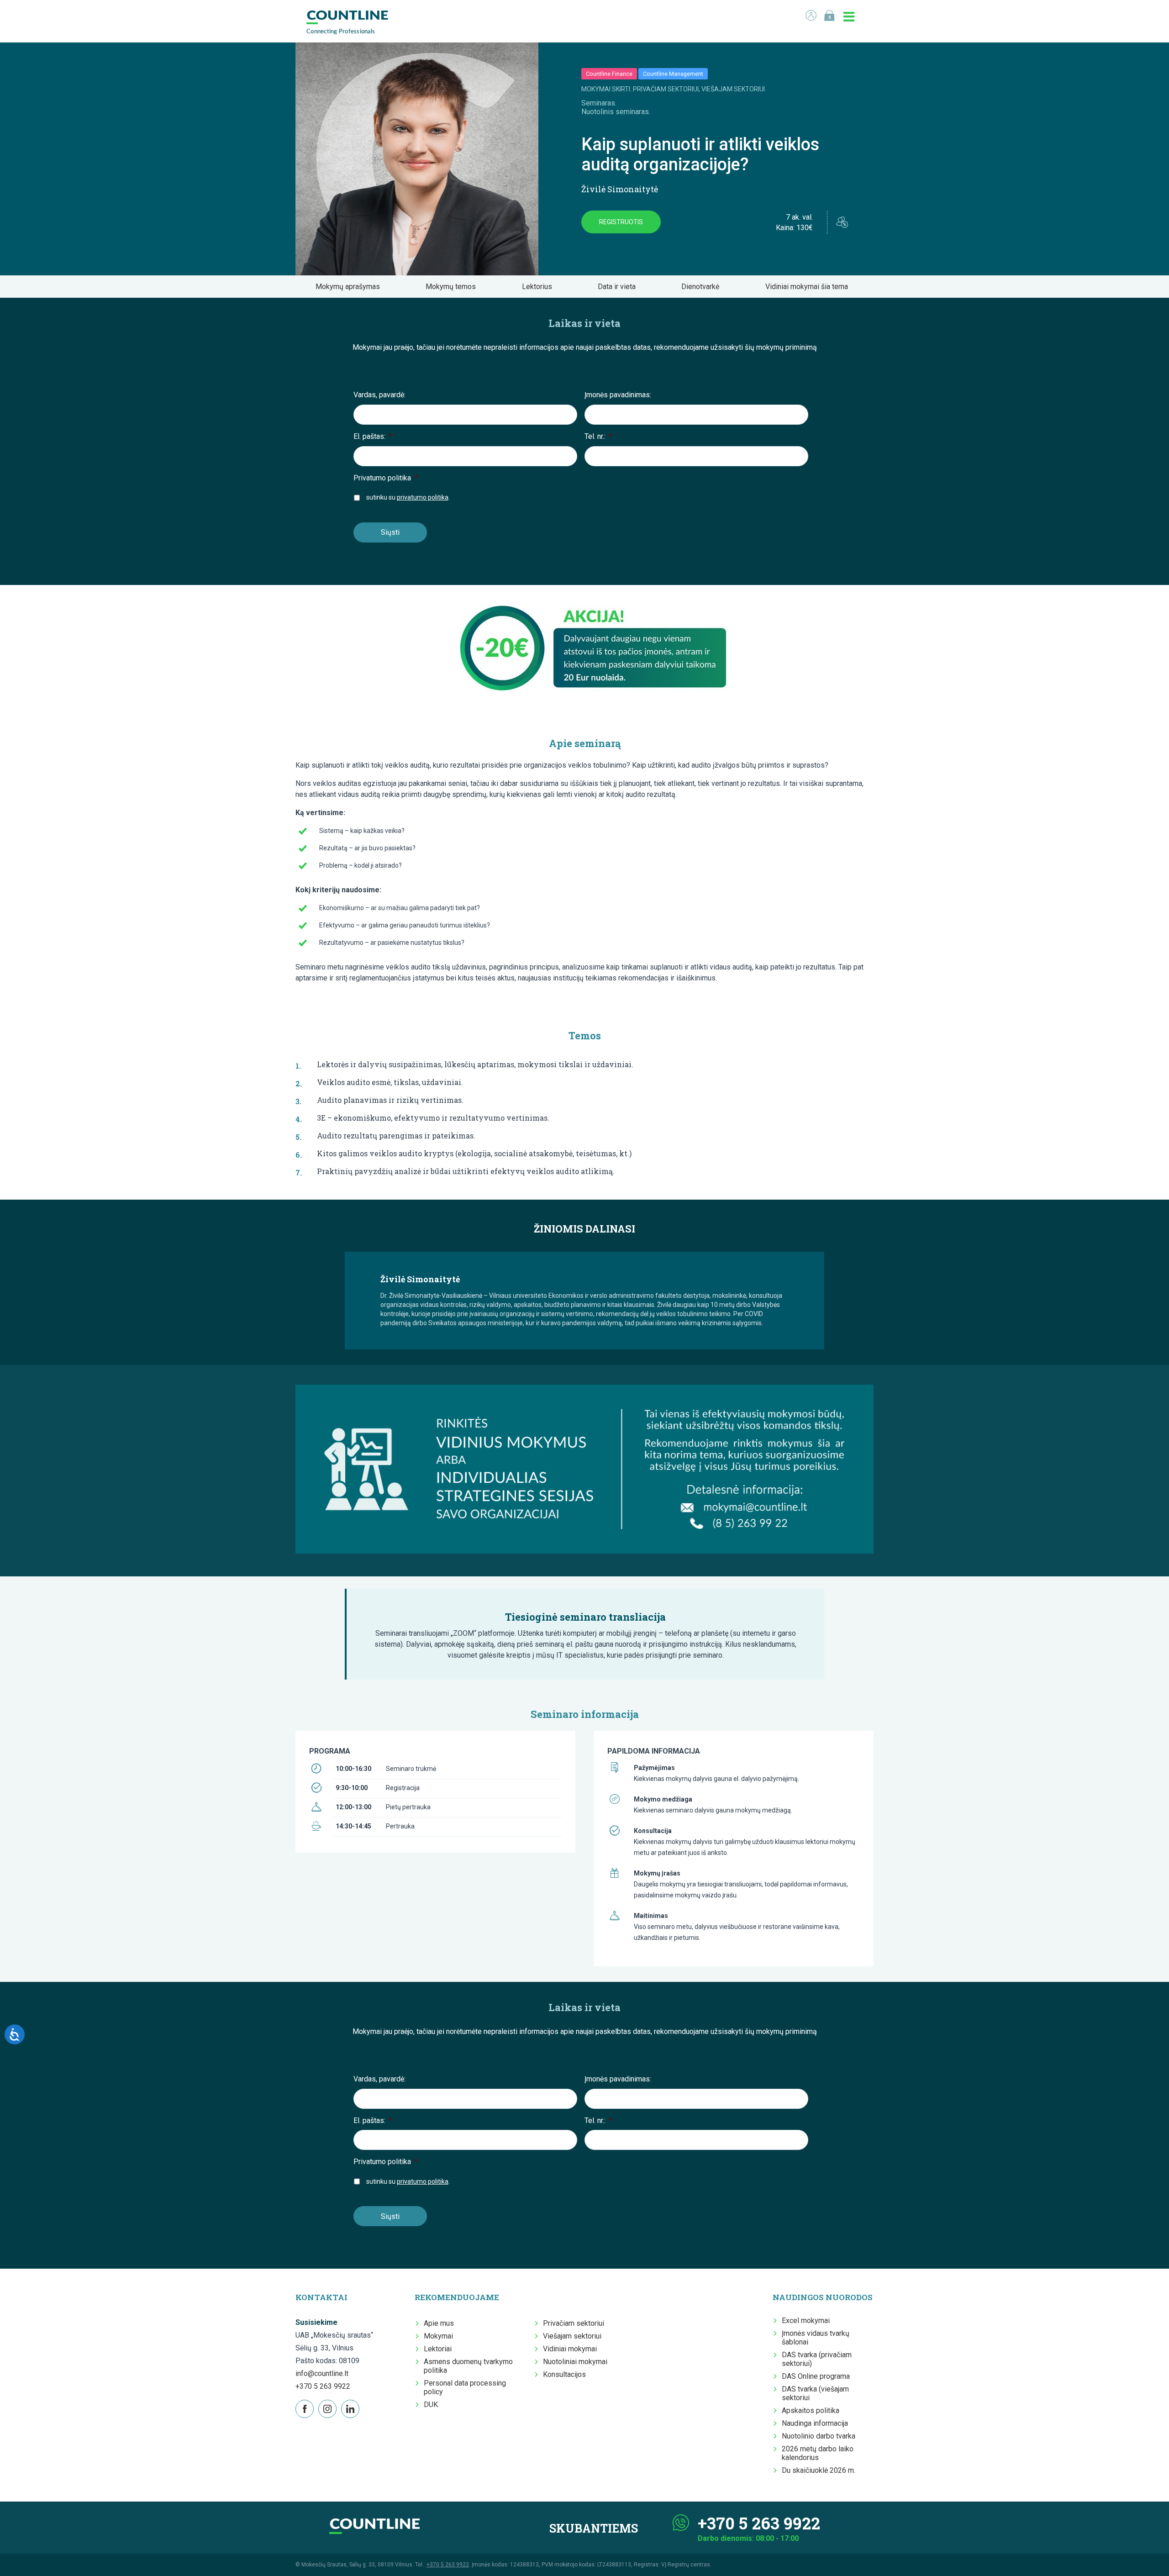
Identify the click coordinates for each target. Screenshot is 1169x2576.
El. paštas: (373, 436)
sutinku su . (408, 497)
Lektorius (540, 287)
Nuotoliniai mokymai (575, 2362)
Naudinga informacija (815, 2423)
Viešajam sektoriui (572, 2336)
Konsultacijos (564, 2374)
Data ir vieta (619, 287)
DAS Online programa (816, 2376)
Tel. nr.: (598, 436)
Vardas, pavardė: (379, 395)
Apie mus (439, 2323)
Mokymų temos (453, 287)
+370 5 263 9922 (323, 2386)
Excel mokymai (806, 2321)
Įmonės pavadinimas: (618, 395)
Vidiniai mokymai (570, 2349)
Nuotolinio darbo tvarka (819, 2436)
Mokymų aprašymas (350, 287)
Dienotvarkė (703, 287)
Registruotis (621, 222)
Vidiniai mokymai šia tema (809, 287)
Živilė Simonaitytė (620, 189)
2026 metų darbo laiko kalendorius (818, 2453)
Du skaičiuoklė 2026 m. (819, 2470)
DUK (431, 2405)
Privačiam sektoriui (574, 2323)
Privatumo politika (386, 478)
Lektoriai (438, 2349)
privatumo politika (423, 497)
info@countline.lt (322, 2373)
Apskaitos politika (811, 2410)
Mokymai (438, 2336)
